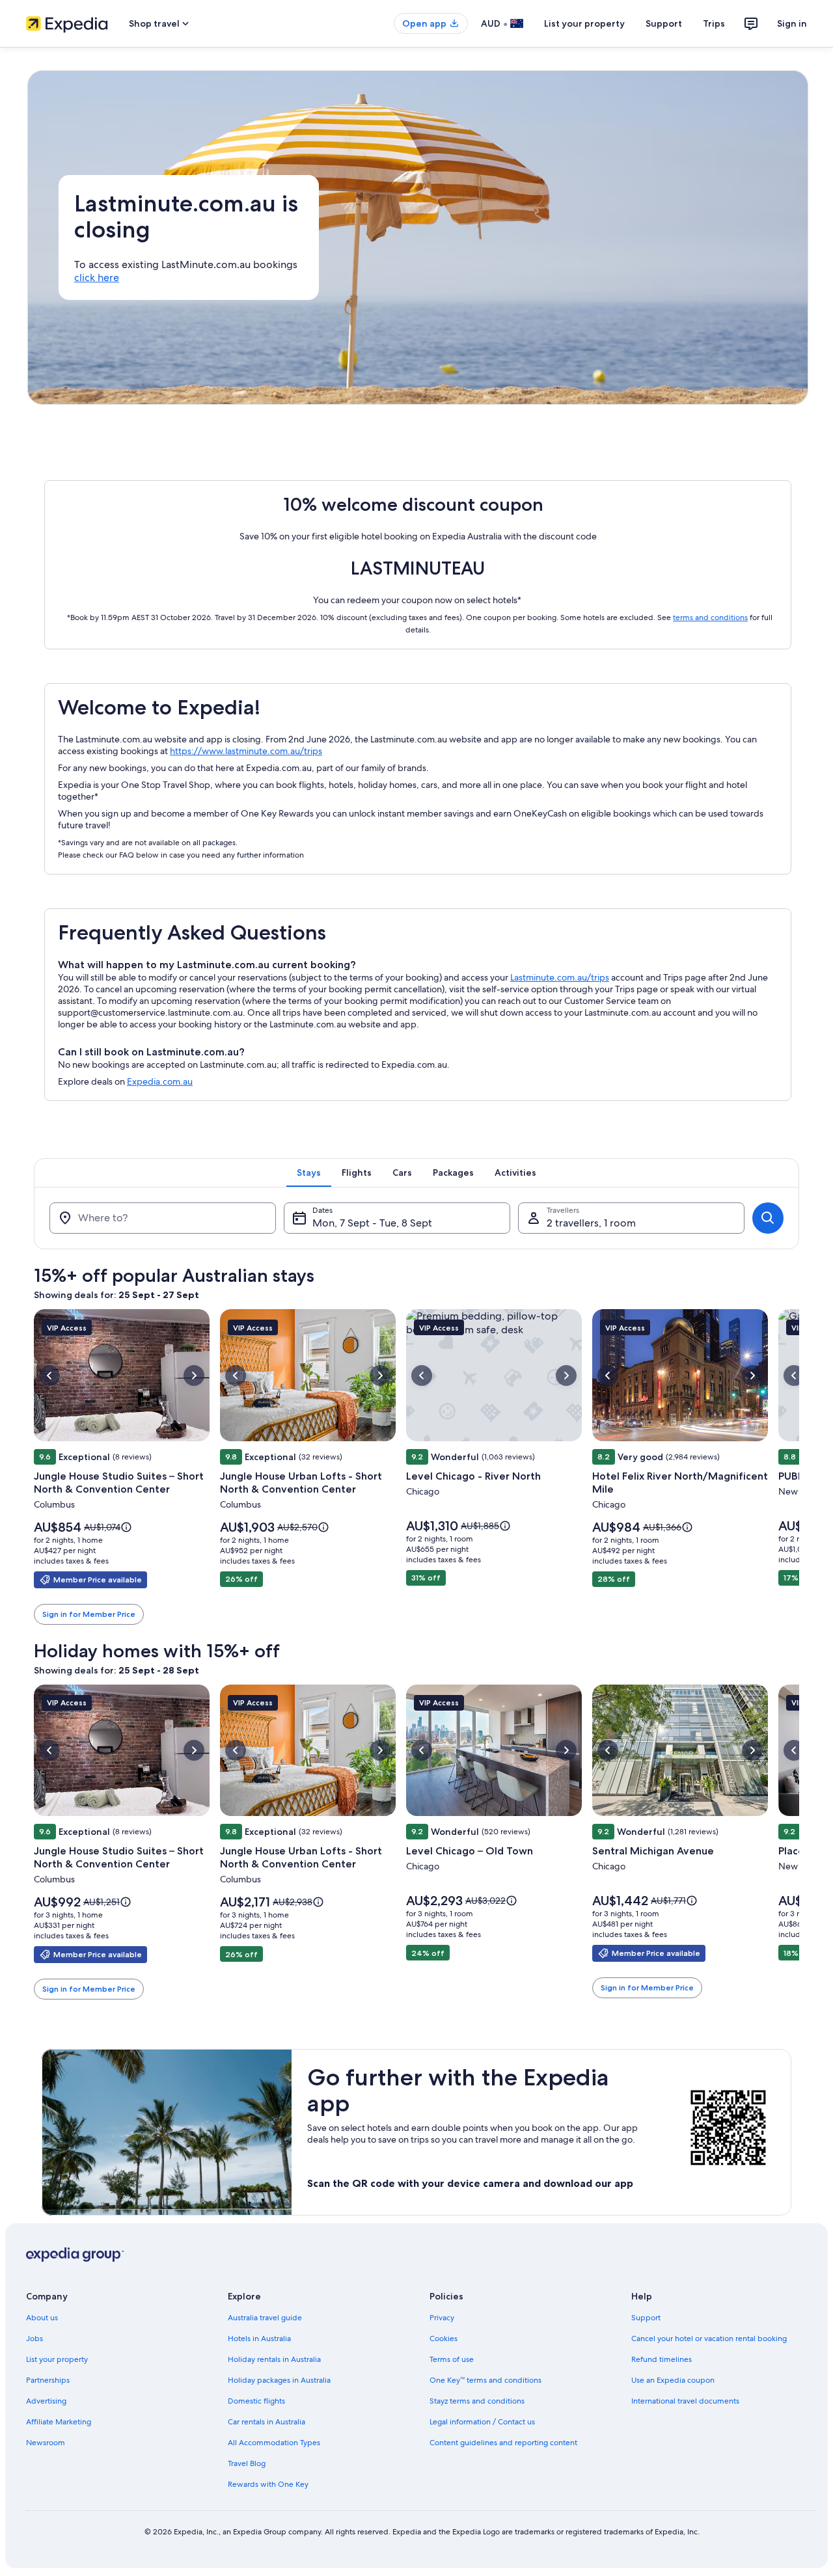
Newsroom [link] (46, 2443)
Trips (714, 23)
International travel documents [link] (685, 2401)
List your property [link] (57, 2359)
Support (664, 23)
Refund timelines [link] (662, 2359)
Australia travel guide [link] (265, 2318)
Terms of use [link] (452, 2359)
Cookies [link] (444, 2339)
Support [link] (646, 2318)
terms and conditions (710, 617)
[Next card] (799, 1467)
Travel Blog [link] (247, 2463)
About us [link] (42, 2318)
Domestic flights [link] (256, 2401)
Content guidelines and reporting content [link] (503, 2443)
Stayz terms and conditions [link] (477, 2401)
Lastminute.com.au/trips (560, 977)
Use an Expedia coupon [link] (673, 2380)
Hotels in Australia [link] (259, 2339)
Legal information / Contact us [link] (482, 2422)
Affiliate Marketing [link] (59, 2422)
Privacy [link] (442, 2318)
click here (97, 278)
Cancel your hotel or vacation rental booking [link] (709, 2339)
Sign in (792, 23)
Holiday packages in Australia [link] (279, 2380)
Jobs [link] (34, 2339)
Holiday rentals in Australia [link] (274, 2359)
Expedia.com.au (160, 1081)
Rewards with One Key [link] (268, 2484)
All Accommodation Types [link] (274, 2443)
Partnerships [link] (48, 2380)
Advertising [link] (46, 2401)
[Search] (768, 1218)
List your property (584, 23)
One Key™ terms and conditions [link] (485, 2380)
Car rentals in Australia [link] (266, 2422)
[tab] (309, 1173)
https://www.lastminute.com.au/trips (246, 751)
